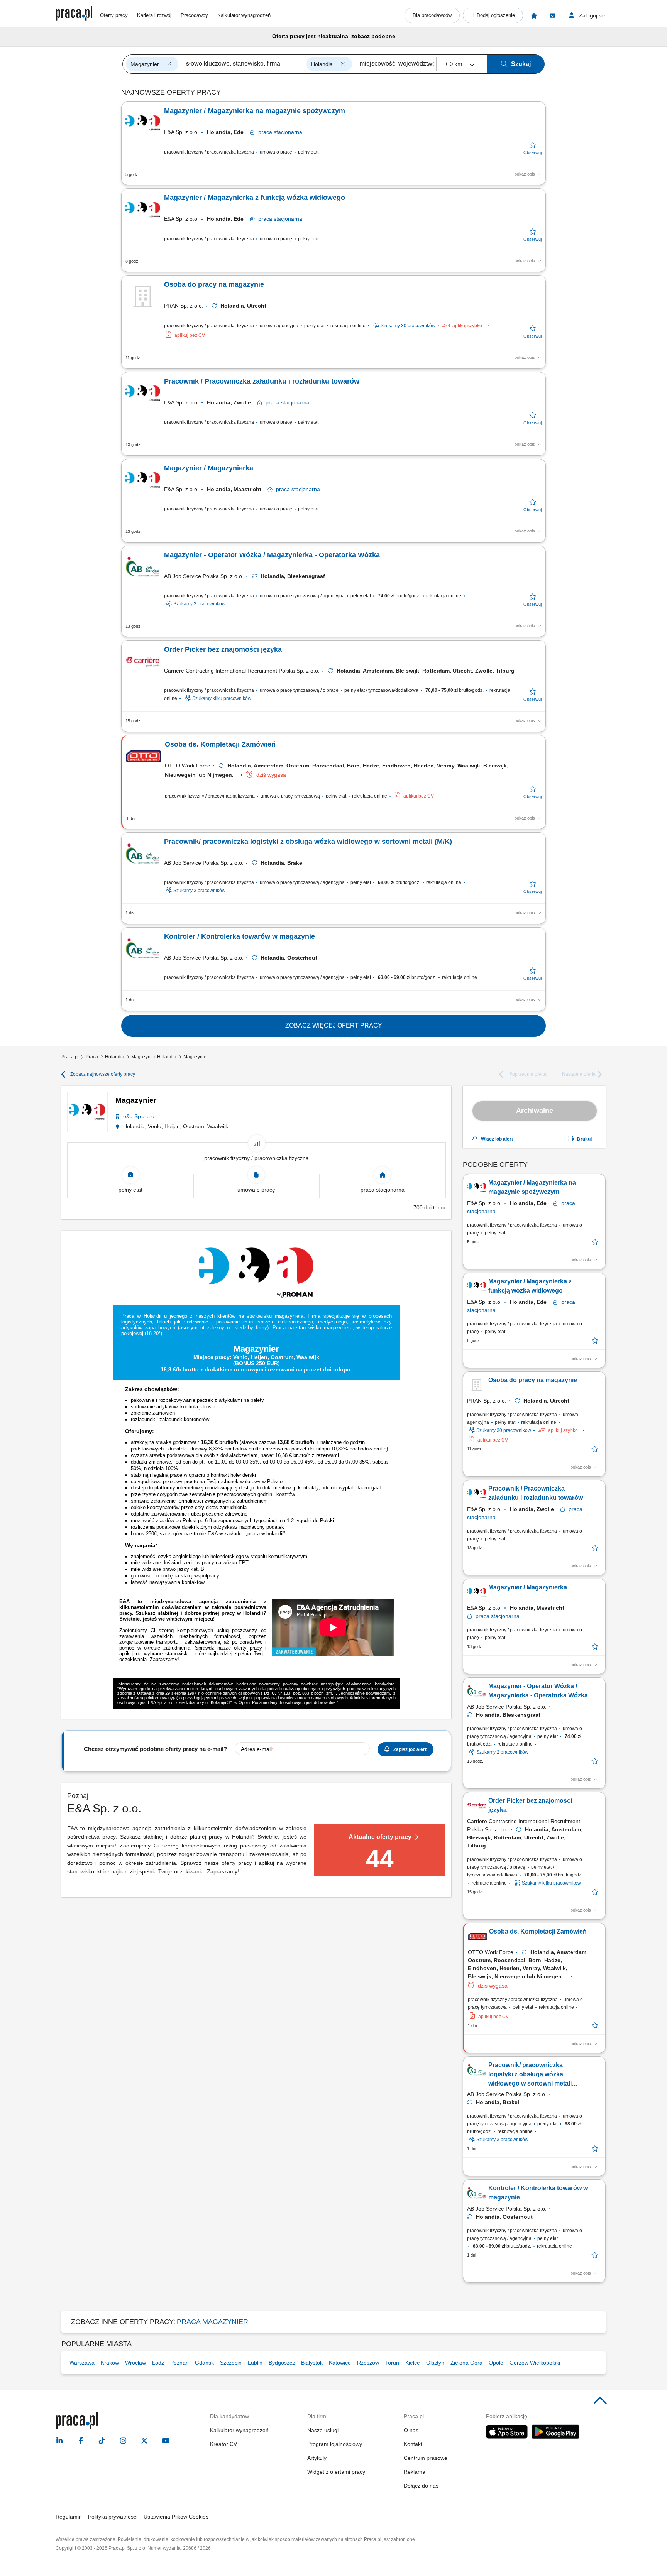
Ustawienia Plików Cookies (176, 2517)
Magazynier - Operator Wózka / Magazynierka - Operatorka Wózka (272, 555)
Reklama (415, 2472)
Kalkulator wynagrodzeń (244, 15)
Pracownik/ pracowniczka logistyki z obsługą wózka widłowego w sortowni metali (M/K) (308, 842)
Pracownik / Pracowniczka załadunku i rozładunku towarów (262, 381)
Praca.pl (70, 1057)
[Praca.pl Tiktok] (102, 2441)
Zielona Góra (466, 2363)
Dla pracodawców (432, 15)
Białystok (312, 2363)
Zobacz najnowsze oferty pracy (103, 1074)
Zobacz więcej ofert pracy (334, 1025)
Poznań (179, 2363)
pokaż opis (525, 174)
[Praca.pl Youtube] (166, 2441)
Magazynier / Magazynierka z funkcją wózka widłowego (255, 198)
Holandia (115, 1057)
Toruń (392, 2363)
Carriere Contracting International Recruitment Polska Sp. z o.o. (242, 671)
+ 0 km (454, 64)
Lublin (255, 2363)
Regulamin (69, 2517)
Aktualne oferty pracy (380, 1837)
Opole (496, 2363)
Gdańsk (204, 2363)
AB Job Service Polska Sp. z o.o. (204, 576)
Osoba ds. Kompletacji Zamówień (220, 744)
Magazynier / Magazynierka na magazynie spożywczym (255, 111)
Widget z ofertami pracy (336, 2472)
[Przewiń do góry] (600, 2401)
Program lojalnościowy (335, 2444)
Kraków (110, 2363)
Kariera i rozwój (154, 15)
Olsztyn (435, 2363)
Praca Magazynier (212, 2322)
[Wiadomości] (552, 15)
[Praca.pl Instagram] (123, 2441)
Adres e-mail (256, 1749)
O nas (411, 2430)
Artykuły (317, 2458)
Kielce (413, 2363)
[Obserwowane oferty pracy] (534, 15)
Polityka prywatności (113, 2517)
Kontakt (413, 2444)
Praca (92, 1057)
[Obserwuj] (532, 148)
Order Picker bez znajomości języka (223, 649)
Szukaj (521, 64)
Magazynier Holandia (154, 1057)
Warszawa (82, 2363)
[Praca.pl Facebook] (81, 2441)
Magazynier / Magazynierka (209, 468)
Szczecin (231, 2363)
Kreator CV (223, 2444)
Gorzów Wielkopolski (535, 2363)
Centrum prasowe (426, 2458)
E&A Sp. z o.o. (181, 132)
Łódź (158, 2363)
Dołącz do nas (421, 2486)
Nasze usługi (323, 2430)
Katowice (340, 2363)
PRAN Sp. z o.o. (184, 306)
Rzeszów (368, 2363)
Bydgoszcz (282, 2363)
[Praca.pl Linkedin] (59, 2441)
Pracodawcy (194, 15)
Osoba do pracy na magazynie (214, 284)
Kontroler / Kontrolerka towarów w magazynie (240, 936)
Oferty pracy (114, 15)
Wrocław (135, 2363)
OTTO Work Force (188, 766)
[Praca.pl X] (144, 2441)
